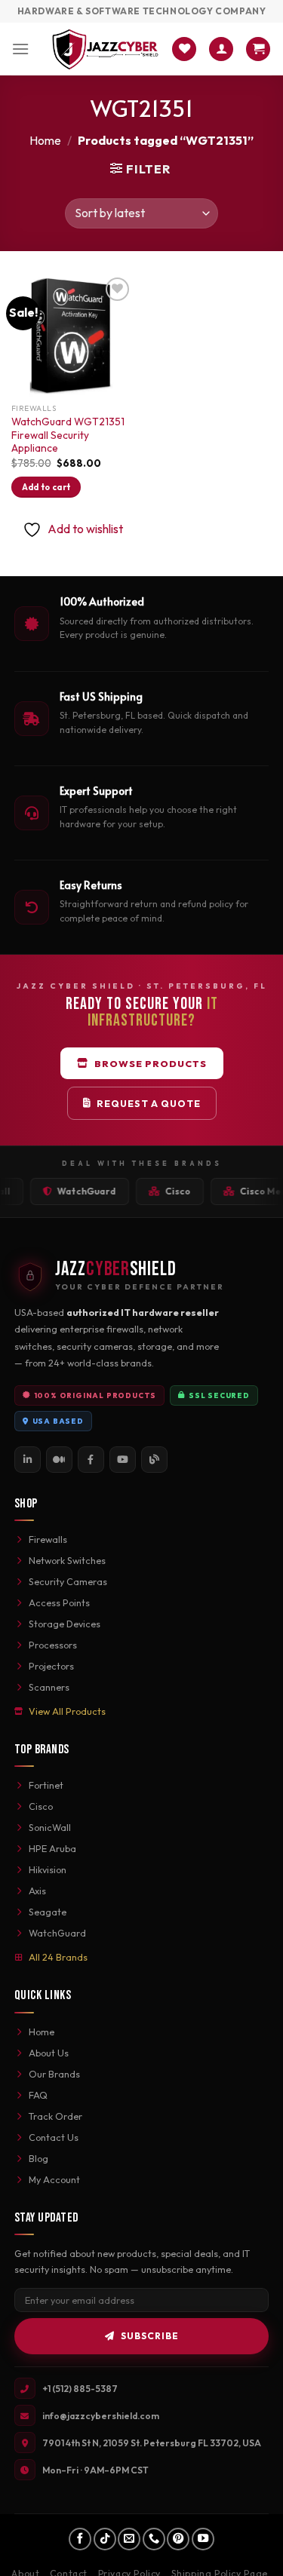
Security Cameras (68, 1581)
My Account (54, 2179)
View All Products (67, 1711)
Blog (38, 2158)
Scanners (49, 1687)
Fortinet (46, 1785)
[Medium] (59, 1460)
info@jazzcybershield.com (101, 2416)
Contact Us (54, 2137)
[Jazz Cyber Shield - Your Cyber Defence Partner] (105, 49)
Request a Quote (149, 1103)
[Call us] (154, 2539)
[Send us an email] (129, 2539)
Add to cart (46, 487)
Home (45, 140)
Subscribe (150, 2336)
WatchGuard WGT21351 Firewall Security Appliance (68, 435)
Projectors (51, 1666)
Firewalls (48, 1539)
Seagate (48, 1912)
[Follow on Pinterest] (178, 2539)
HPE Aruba (52, 1848)
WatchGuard (57, 1933)
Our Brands (54, 2074)
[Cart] (258, 49)
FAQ (38, 2095)
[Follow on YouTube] (203, 2539)
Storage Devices (65, 1624)
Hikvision (48, 1869)
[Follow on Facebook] (80, 2539)
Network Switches (67, 1560)
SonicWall (50, 1827)
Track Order (55, 2116)
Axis (37, 1891)
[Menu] (20, 49)
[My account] (221, 49)
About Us (49, 2053)
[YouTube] (123, 1460)
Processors (53, 1645)
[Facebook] (91, 1460)
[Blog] (154, 1460)
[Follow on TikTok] (105, 2539)
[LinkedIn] (28, 1460)
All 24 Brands (58, 1957)
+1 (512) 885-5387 (80, 2389)
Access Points (59, 1602)
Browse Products (151, 1063)
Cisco (41, 1806)
